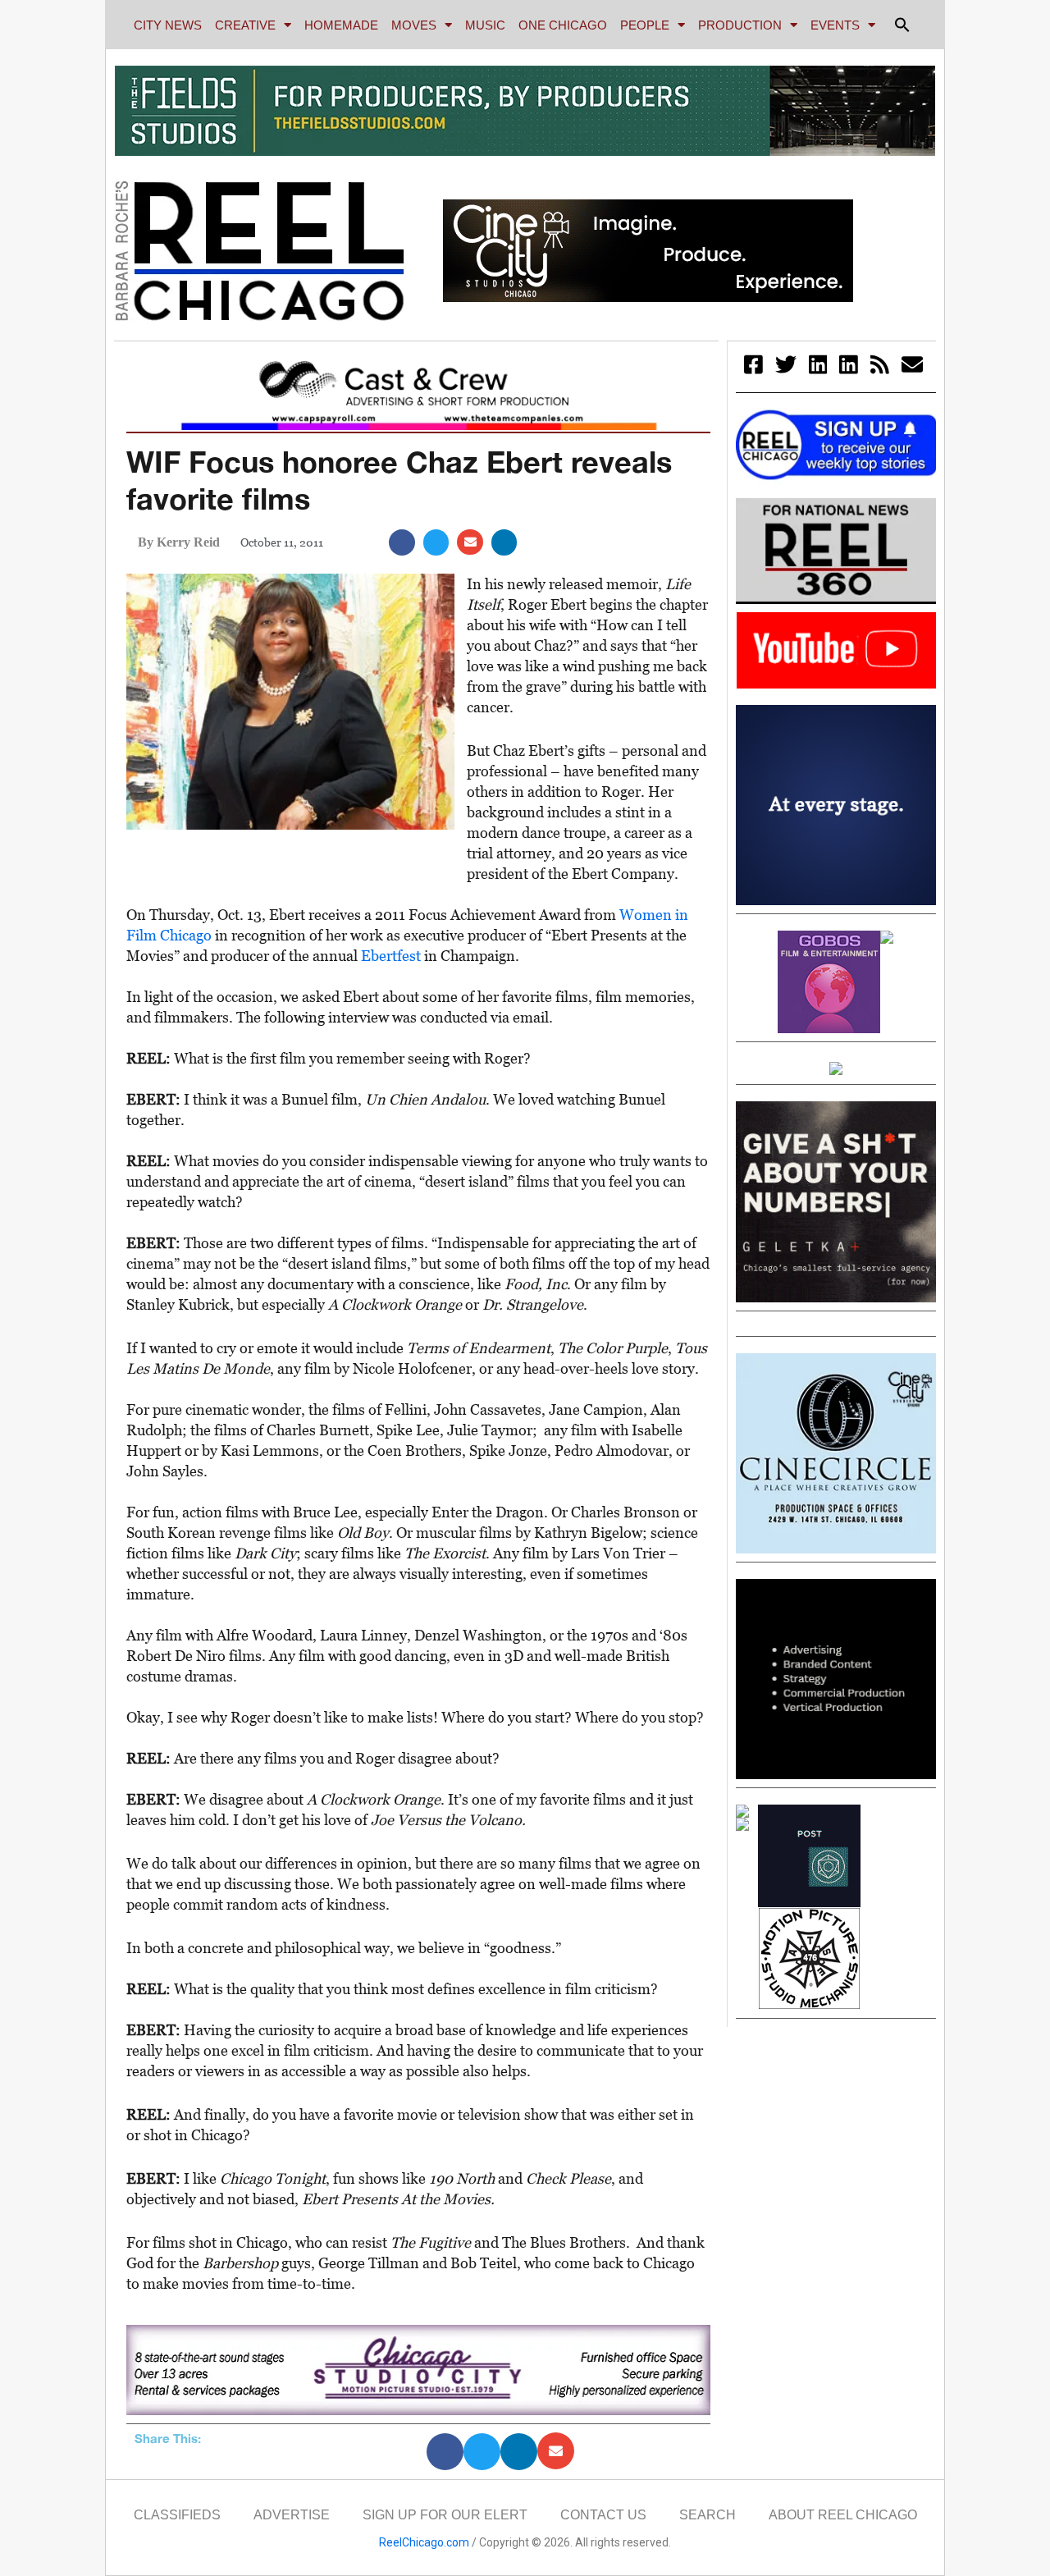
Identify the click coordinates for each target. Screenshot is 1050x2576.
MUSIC (485, 25)
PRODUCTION (740, 25)
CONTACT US (603, 2515)
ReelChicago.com (424, 2542)
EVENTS (835, 25)
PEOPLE (645, 25)
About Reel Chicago (843, 2515)
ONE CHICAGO (563, 25)
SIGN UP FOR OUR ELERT (445, 2515)
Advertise (292, 2515)
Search (708, 2515)
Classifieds (177, 2515)
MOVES (414, 25)
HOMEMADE (341, 25)
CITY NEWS (168, 25)
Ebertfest (391, 956)
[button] (902, 25)
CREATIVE (245, 25)
